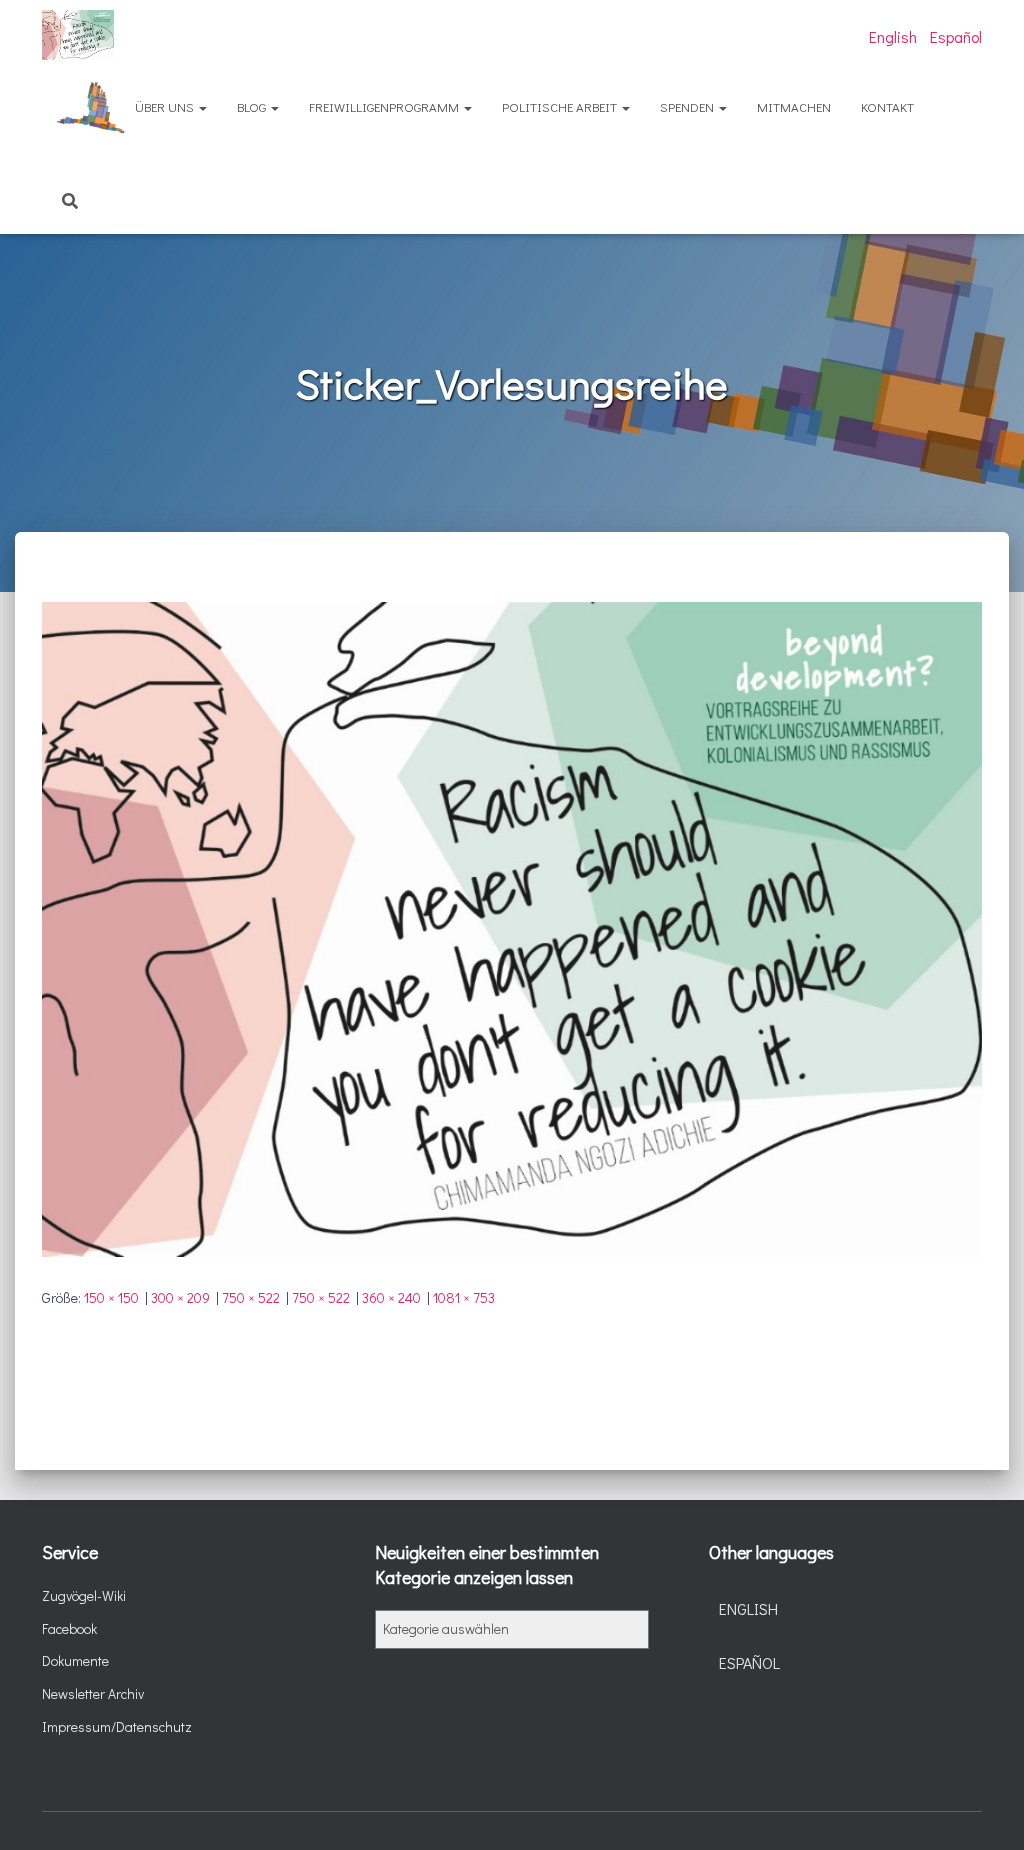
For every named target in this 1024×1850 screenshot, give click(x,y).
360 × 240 (391, 1297)
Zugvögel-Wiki (84, 1595)
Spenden (688, 106)
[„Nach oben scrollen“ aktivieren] (984, 1810)
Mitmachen (794, 106)
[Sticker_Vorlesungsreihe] (512, 927)
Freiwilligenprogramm (385, 106)
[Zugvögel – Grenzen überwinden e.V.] (78, 35)
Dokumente (75, 1660)
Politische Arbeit (561, 106)
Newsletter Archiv (93, 1693)
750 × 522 (251, 1297)
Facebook (69, 1628)
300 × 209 (180, 1297)
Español (956, 36)
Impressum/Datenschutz (117, 1726)
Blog (253, 106)
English (893, 36)
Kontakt (887, 106)
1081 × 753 (464, 1297)
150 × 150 (111, 1297)
